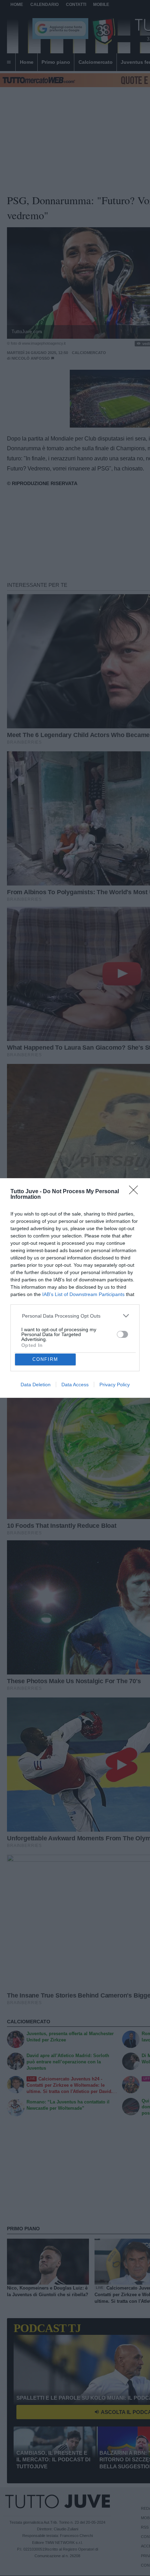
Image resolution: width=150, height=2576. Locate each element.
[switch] (122, 1334)
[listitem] (75, 1316)
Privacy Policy (115, 1385)
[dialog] (75, 1288)
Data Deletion (36, 1385)
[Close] (136, 1192)
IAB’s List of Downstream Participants (83, 1294)
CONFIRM (45, 1359)
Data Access (75, 1385)
